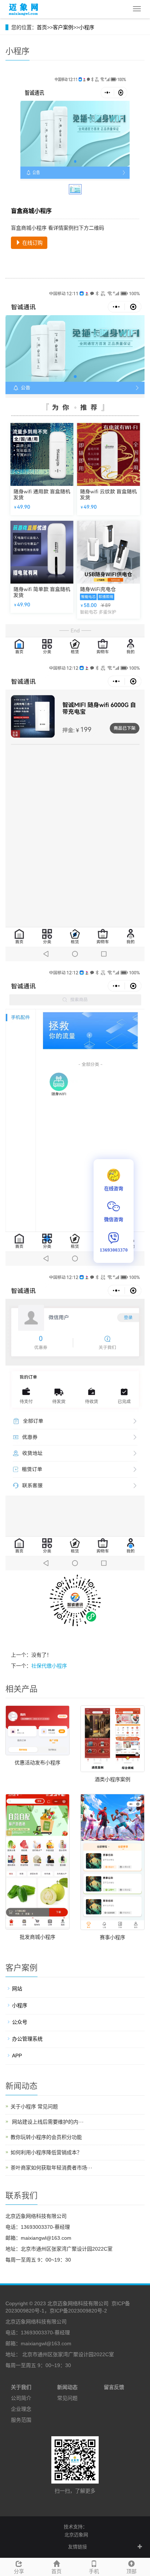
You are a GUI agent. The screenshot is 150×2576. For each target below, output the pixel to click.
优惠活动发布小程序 (37, 1763)
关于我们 (21, 2387)
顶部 (131, 2571)
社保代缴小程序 (49, 1666)
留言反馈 (114, 2387)
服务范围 (21, 2420)
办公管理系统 (27, 2039)
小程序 (87, 27)
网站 (17, 1989)
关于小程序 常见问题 (34, 2107)
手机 (94, 2571)
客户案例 (63, 27)
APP (17, 2056)
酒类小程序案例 (112, 1779)
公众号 (20, 2022)
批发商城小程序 (37, 1937)
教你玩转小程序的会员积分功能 (46, 2137)
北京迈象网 (76, 2535)
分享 (19, 2571)
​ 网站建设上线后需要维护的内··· (47, 2122)
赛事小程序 (112, 1937)
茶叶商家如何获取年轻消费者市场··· (52, 2168)
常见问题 (67, 2398)
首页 (42, 27)
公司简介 (21, 2398)
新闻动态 (67, 2387)
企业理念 (21, 2409)
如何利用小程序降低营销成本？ (46, 2152)
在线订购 (32, 243)
